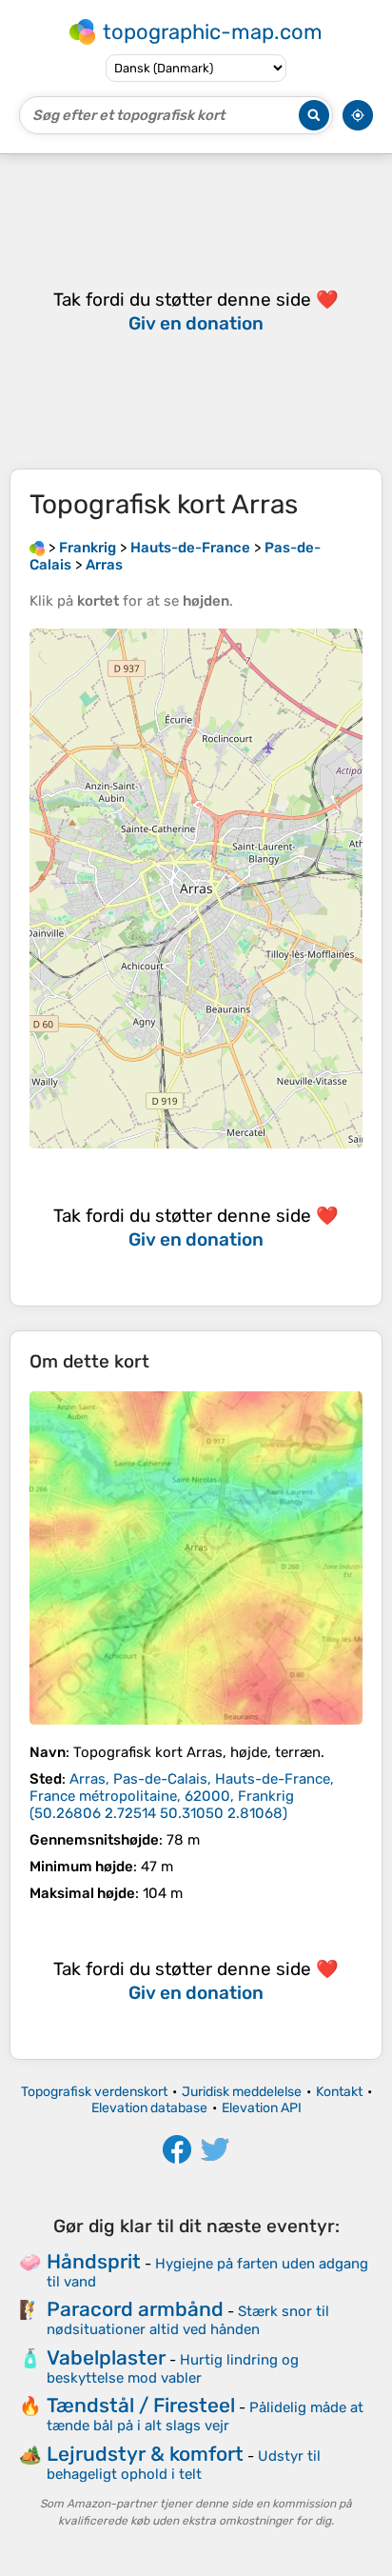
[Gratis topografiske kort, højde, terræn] (37, 548)
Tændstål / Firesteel (141, 2405)
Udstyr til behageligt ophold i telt (184, 2465)
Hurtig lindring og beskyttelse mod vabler (173, 2369)
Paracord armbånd (135, 2309)
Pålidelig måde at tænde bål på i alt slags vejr (205, 2416)
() (182, 1796)
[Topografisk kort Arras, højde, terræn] (196, 1558)
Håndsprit (94, 2261)
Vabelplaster (106, 2357)
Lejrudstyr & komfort (145, 2454)
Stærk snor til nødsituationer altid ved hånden (188, 2320)
